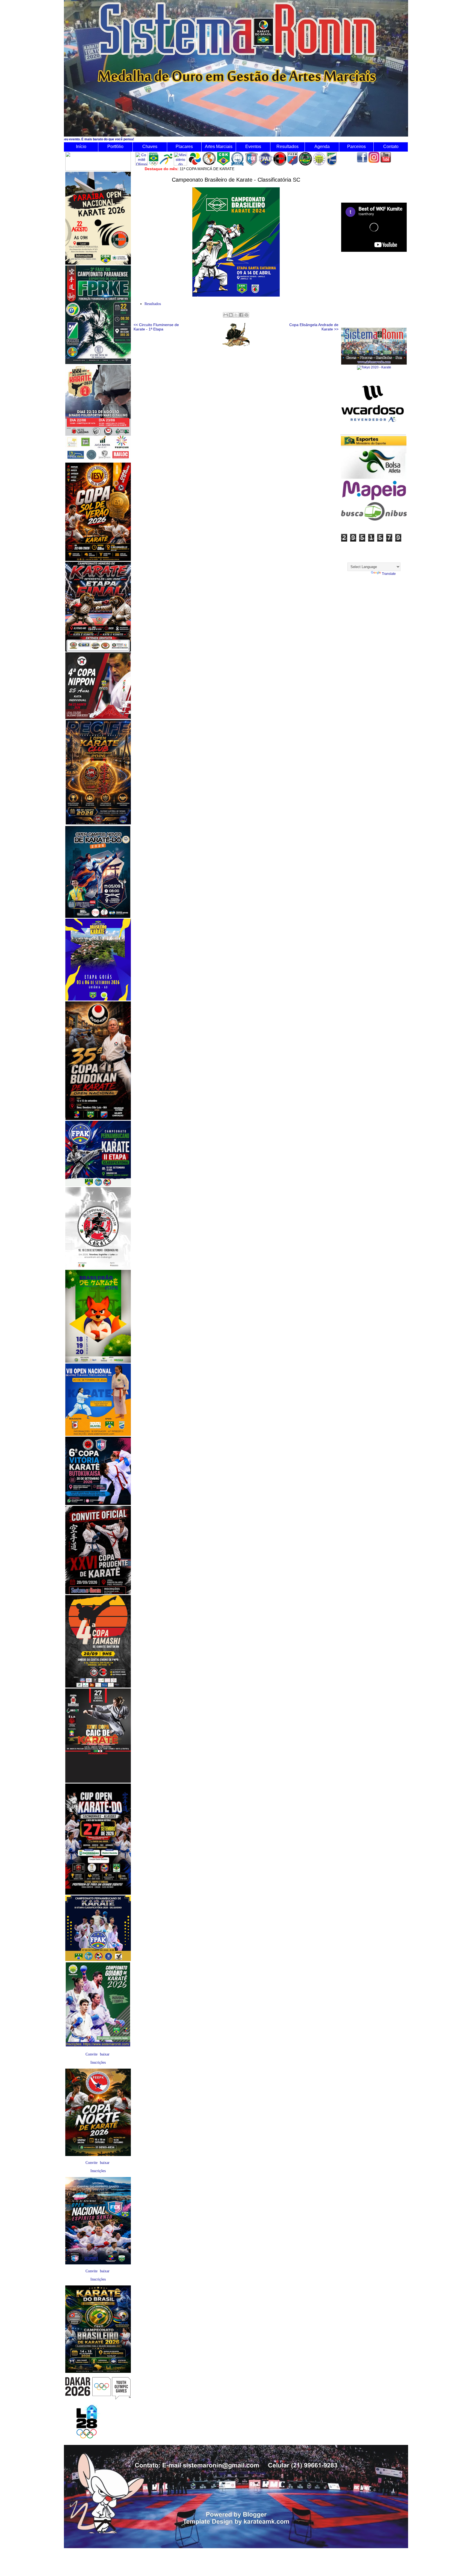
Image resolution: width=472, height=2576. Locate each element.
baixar (105, 2054)
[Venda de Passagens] (374, 519)
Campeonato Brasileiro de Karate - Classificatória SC (236, 180)
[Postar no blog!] (231, 315)
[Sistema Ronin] (374, 363)
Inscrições (98, 2062)
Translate (389, 574)
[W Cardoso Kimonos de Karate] (373, 434)
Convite (92, 2054)
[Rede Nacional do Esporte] (374, 478)
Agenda (322, 147)
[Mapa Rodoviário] (374, 500)
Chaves (150, 147)
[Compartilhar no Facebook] (241, 315)
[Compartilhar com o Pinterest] (246, 315)
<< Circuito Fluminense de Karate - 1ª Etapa (156, 327)
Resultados (287, 147)
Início (81, 147)
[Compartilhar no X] (236, 315)
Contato (391, 147)
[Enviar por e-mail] (226, 315)
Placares (184, 147)
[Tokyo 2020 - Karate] (374, 367)
